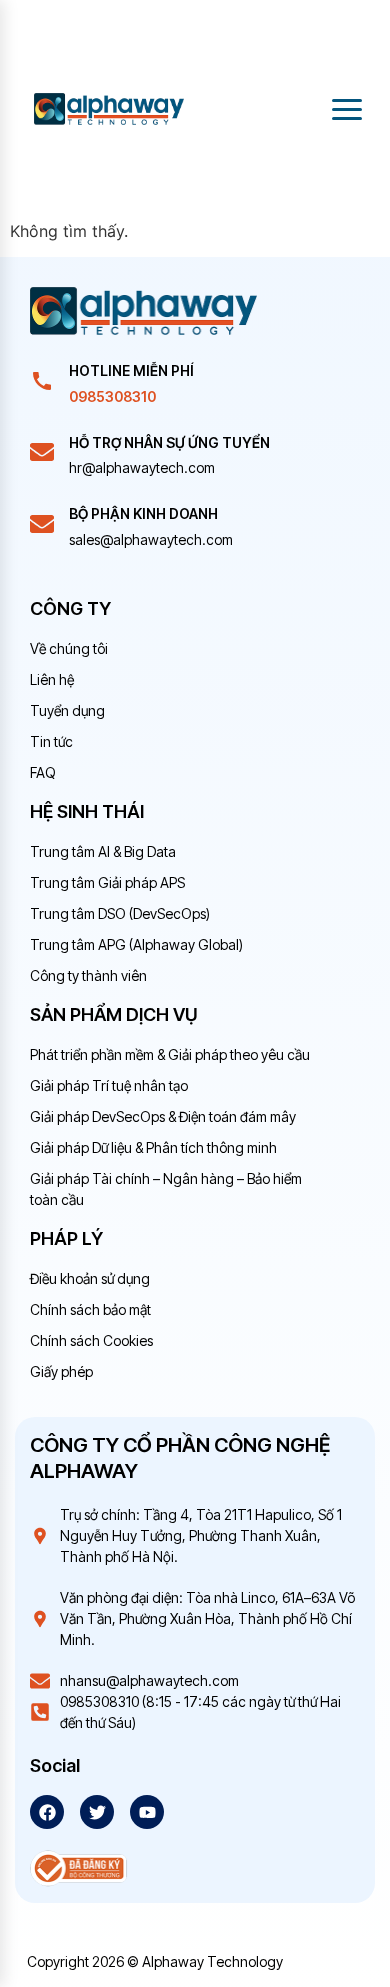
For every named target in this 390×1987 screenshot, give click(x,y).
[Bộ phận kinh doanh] (42, 524)
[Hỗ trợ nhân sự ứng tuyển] (42, 452)
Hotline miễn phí (131, 370)
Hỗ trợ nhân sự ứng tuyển (169, 442)
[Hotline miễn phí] (42, 381)
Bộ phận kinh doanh (143, 513)
